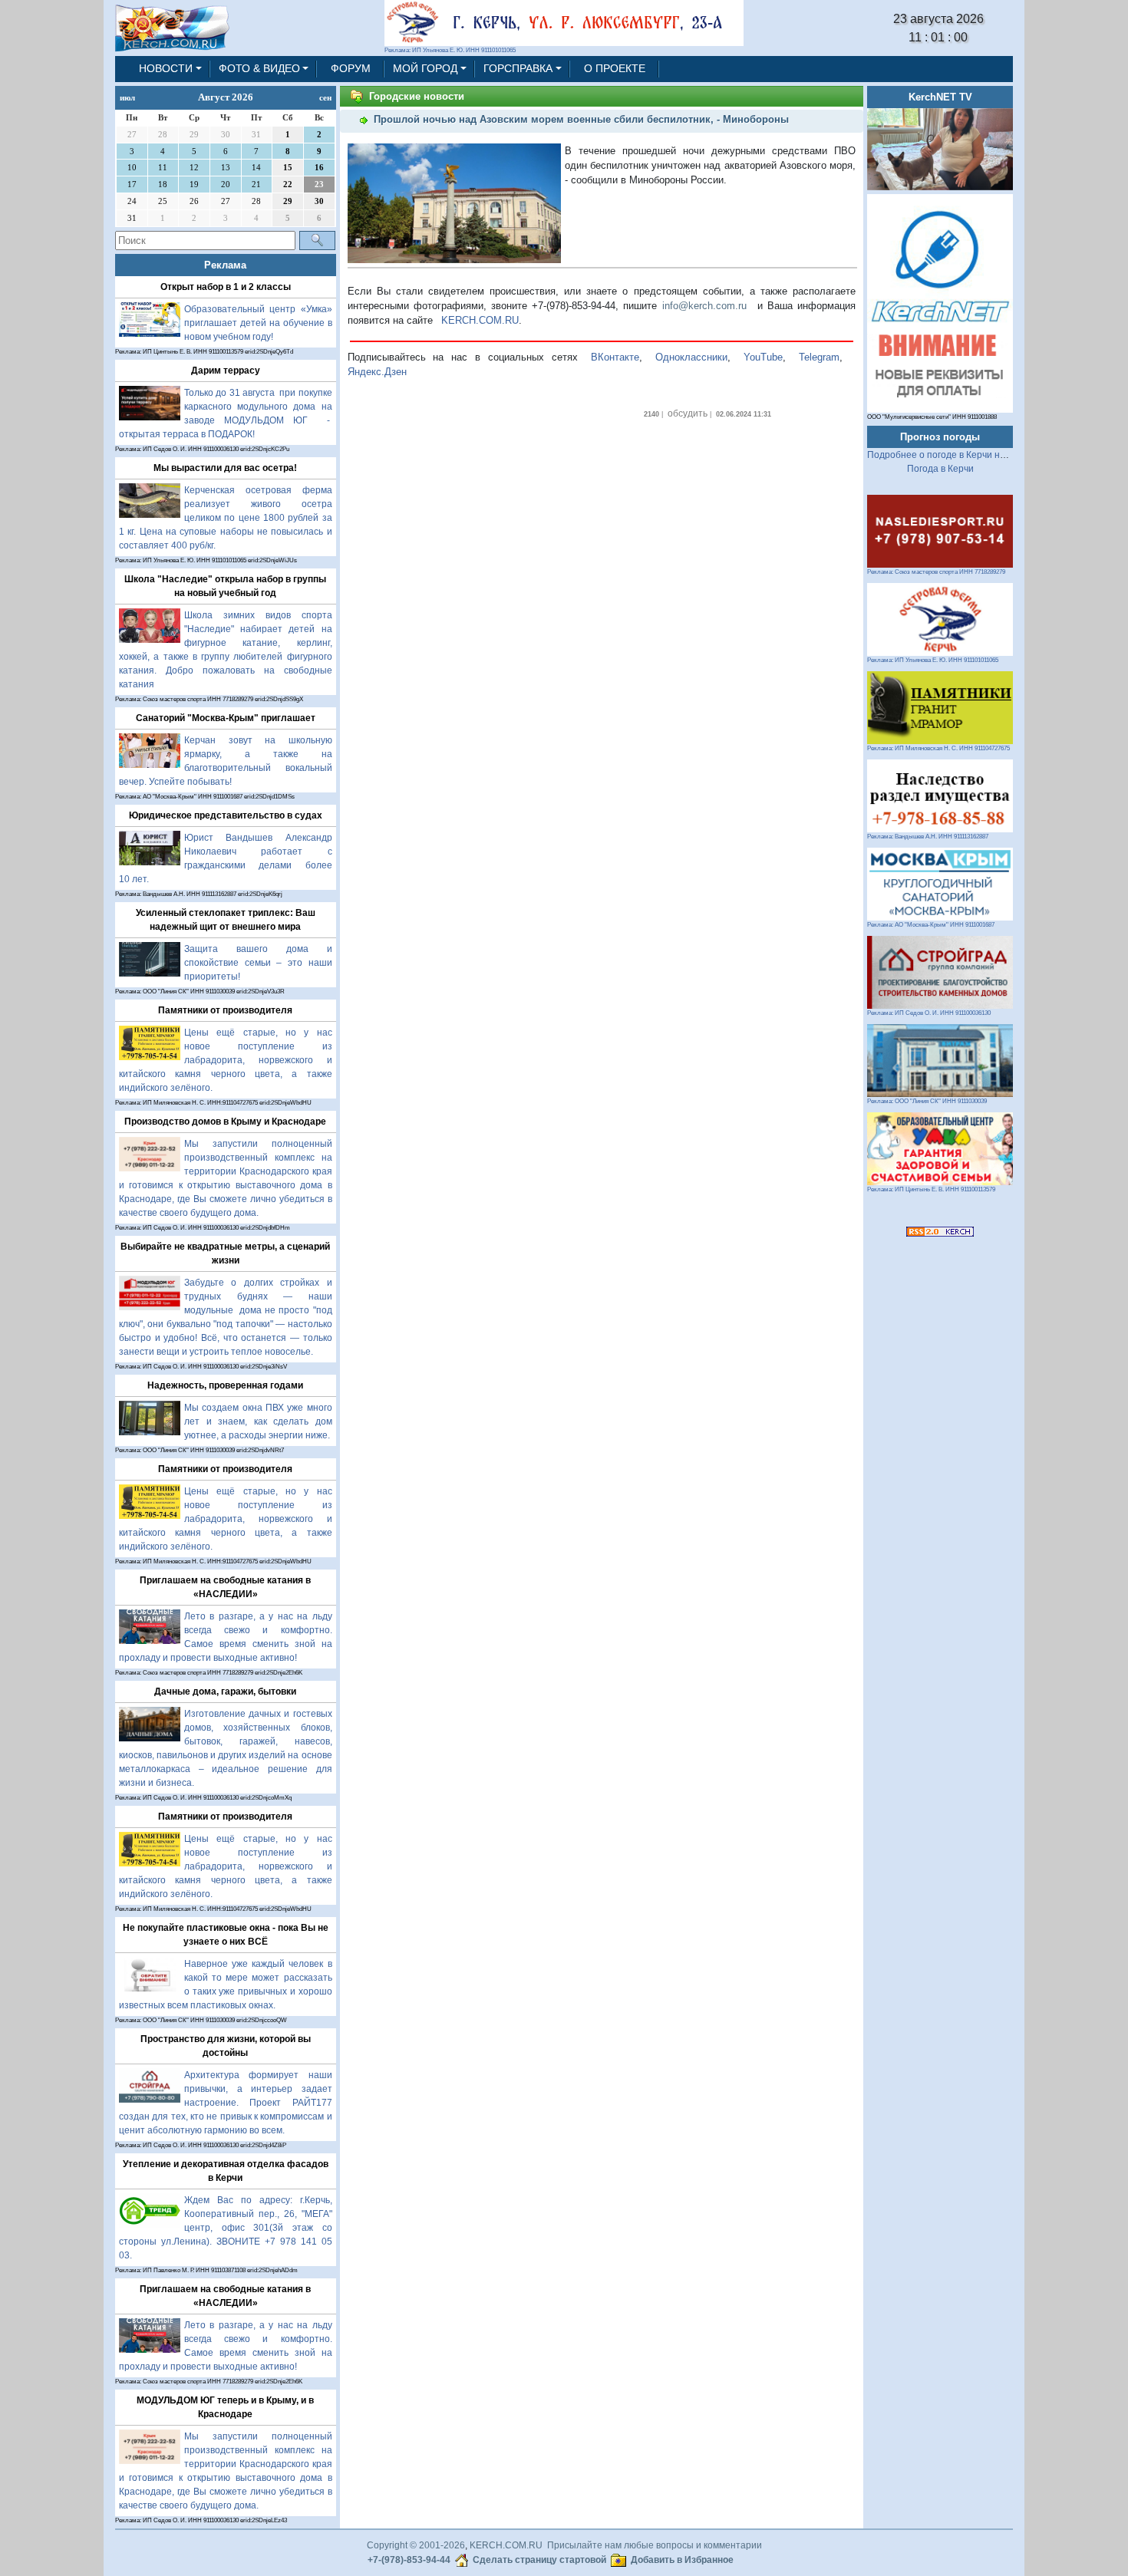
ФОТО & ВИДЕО (259, 68)
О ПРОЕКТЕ (615, 68)
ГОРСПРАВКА (518, 68)
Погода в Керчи (940, 469)
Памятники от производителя (225, 1010)
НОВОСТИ (166, 68)
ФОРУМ (351, 68)
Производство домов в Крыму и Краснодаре (225, 1122)
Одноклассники (691, 357)
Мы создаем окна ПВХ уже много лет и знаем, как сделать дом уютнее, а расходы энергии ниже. (258, 1421)
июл (127, 97)
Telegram (819, 357)
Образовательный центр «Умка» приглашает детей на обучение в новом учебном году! (258, 323)
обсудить (688, 413)
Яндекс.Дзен (377, 372)
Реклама (225, 265)
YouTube (763, 357)
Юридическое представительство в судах (226, 815)
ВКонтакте (615, 357)
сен (325, 97)
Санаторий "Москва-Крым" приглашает (226, 718)
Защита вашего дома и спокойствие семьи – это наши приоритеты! (258, 963)
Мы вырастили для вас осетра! (225, 468)
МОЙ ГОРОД (425, 68)
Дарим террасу (226, 371)
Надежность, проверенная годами (225, 1385)
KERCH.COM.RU (480, 320)
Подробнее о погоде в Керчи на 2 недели (957, 455)
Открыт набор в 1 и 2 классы (226, 287)
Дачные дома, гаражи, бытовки (225, 1692)
